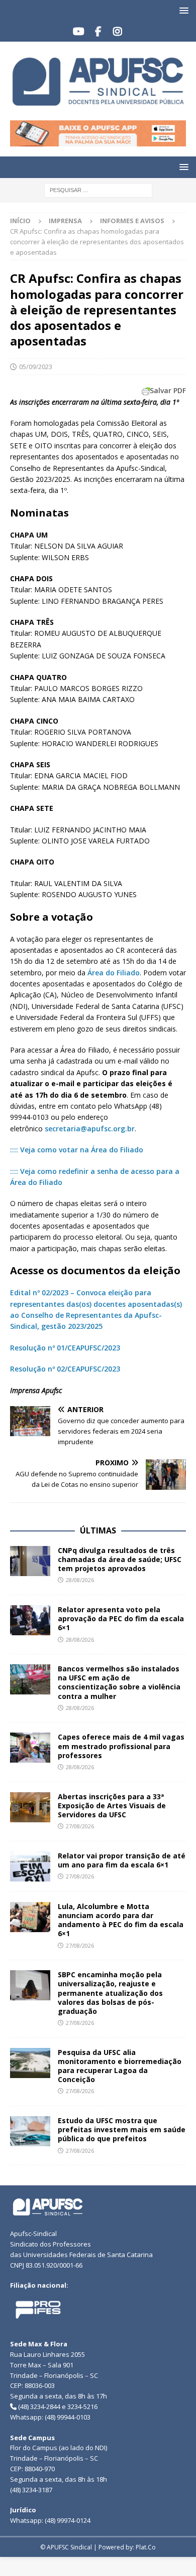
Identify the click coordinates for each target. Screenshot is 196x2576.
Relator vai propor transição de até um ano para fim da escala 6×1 (122, 1860)
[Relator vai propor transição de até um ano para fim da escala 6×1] (30, 1866)
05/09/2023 (36, 367)
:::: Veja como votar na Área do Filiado (77, 1150)
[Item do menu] (79, 32)
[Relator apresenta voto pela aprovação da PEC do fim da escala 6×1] (30, 1620)
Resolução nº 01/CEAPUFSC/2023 (65, 1348)
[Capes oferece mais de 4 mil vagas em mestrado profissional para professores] (30, 1748)
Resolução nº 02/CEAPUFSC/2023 (65, 1369)
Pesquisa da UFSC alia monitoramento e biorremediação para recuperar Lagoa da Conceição (120, 2066)
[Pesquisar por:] (98, 190)
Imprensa (65, 221)
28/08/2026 (80, 1580)
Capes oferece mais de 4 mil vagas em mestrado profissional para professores (121, 1746)
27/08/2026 (80, 1826)
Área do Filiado (114, 973)
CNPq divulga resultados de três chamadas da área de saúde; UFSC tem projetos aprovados (120, 1559)
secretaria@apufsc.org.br (90, 1129)
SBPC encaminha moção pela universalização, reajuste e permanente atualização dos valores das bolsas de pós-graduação (110, 1993)
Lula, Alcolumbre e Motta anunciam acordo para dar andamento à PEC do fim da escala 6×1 (121, 1920)
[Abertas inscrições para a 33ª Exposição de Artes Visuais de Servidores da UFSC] (30, 1807)
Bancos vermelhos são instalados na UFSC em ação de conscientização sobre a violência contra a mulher (119, 1682)
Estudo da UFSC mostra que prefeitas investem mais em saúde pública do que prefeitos (122, 2129)
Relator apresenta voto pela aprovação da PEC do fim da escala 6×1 (121, 1618)
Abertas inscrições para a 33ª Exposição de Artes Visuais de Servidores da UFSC (112, 1806)
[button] (182, 10)
